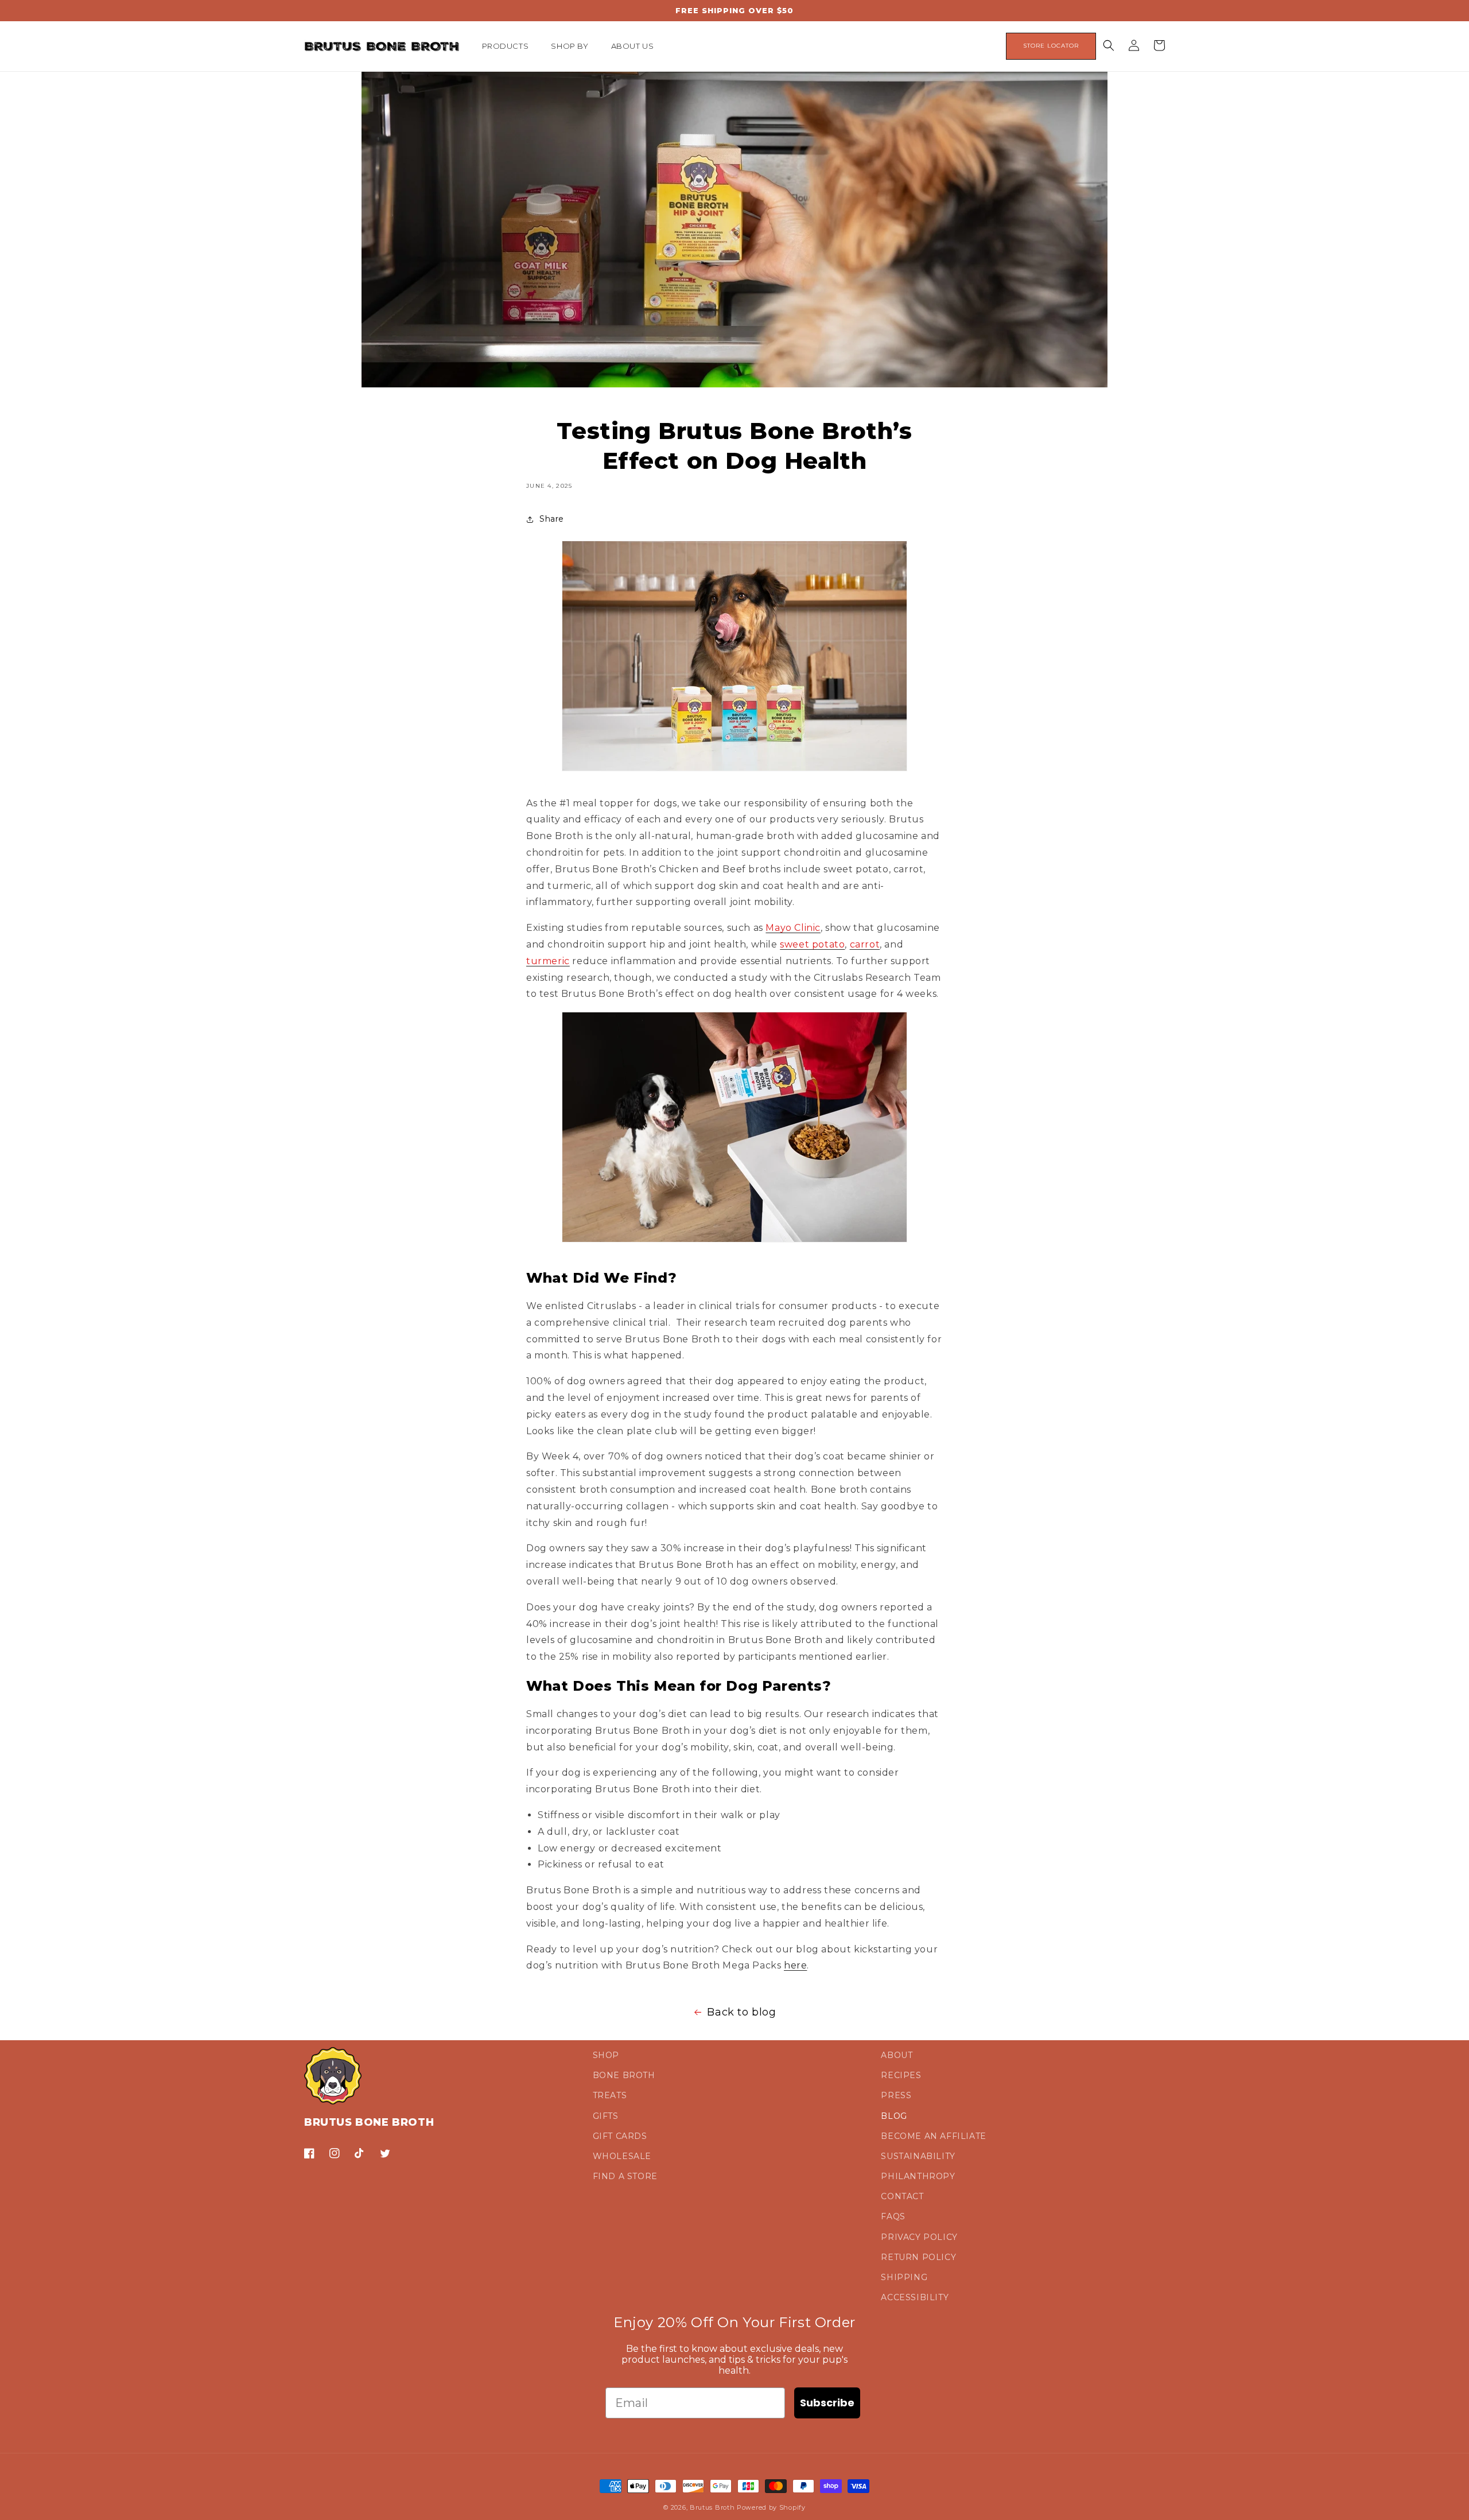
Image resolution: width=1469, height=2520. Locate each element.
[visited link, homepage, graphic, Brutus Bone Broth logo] (382, 46)
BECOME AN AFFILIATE (933, 2136)
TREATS (610, 2095)
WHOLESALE (622, 2156)
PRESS (896, 2095)
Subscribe (827, 2403)
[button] (510, 46)
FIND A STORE (625, 2176)
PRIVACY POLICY (919, 2237)
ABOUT (897, 2055)
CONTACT (902, 2196)
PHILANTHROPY (918, 2176)
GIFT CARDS (620, 2136)
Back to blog (741, 2012)
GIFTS (606, 2116)
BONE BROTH (624, 2075)
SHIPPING (904, 2277)
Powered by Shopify (771, 2507)
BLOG (894, 2116)
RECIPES (901, 2075)
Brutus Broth (712, 2507)
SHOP (606, 2055)
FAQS (893, 2216)
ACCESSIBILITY (915, 2297)
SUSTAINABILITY (918, 2156)
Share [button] (552, 519)
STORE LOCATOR (1051, 46)
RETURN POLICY (918, 2257)
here (795, 1965)
